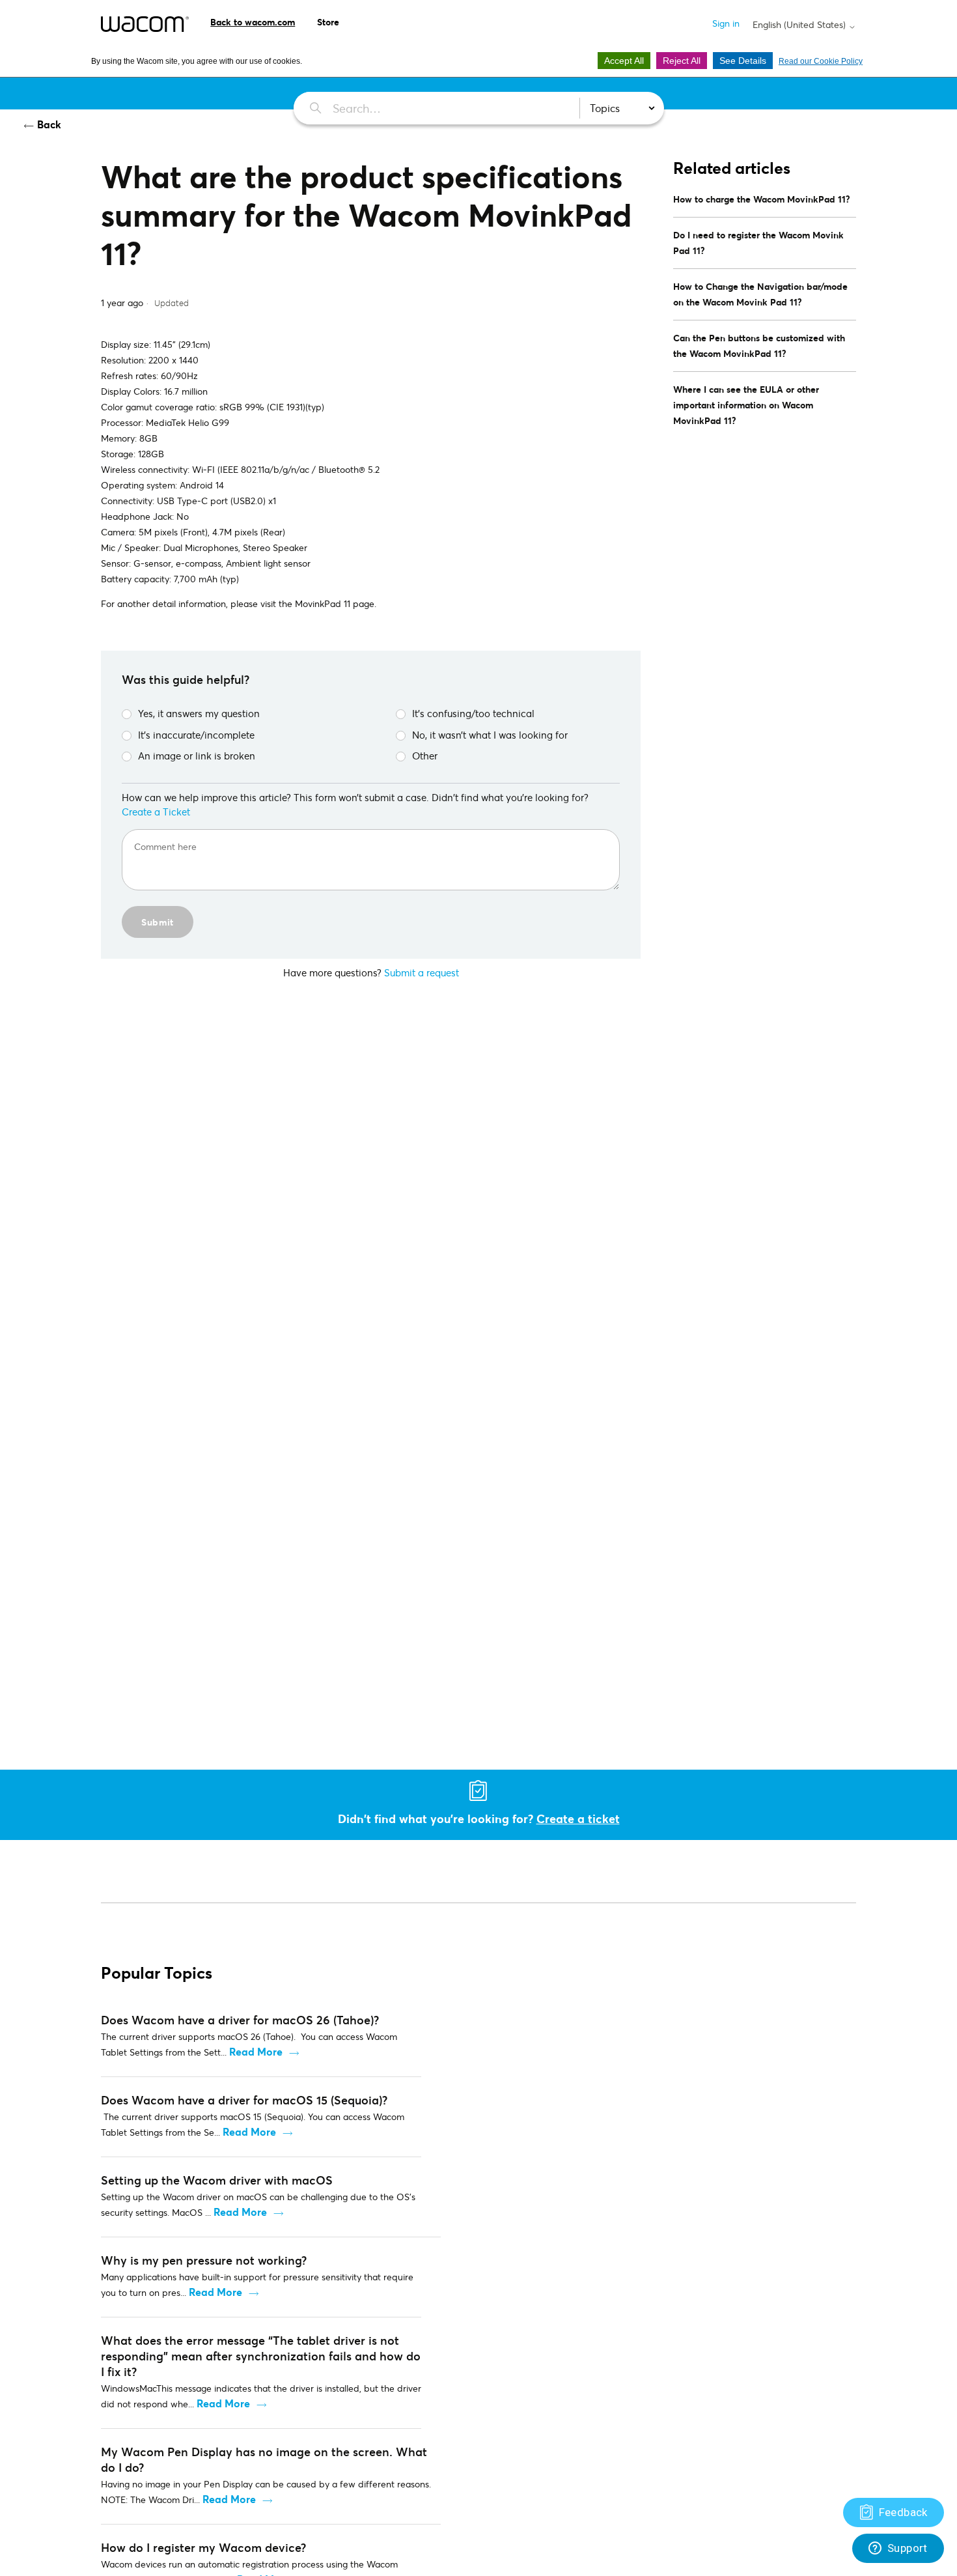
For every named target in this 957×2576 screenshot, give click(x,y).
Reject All (682, 61)
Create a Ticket (156, 812)
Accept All (624, 61)
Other (425, 756)
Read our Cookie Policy (821, 61)
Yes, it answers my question (199, 713)
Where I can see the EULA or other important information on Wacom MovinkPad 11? (746, 405)
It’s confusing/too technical (473, 713)
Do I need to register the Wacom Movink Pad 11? (758, 243)
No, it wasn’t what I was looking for (490, 735)
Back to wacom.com (253, 22)
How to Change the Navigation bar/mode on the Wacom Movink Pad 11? (760, 294)
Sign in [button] (726, 23)
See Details (743, 61)
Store (328, 22)
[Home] (145, 24)
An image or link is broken (197, 756)
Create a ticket (578, 1819)
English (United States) (800, 25)
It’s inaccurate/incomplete (196, 735)
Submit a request (422, 972)
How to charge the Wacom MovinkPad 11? (762, 199)
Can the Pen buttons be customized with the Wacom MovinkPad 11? (759, 346)
